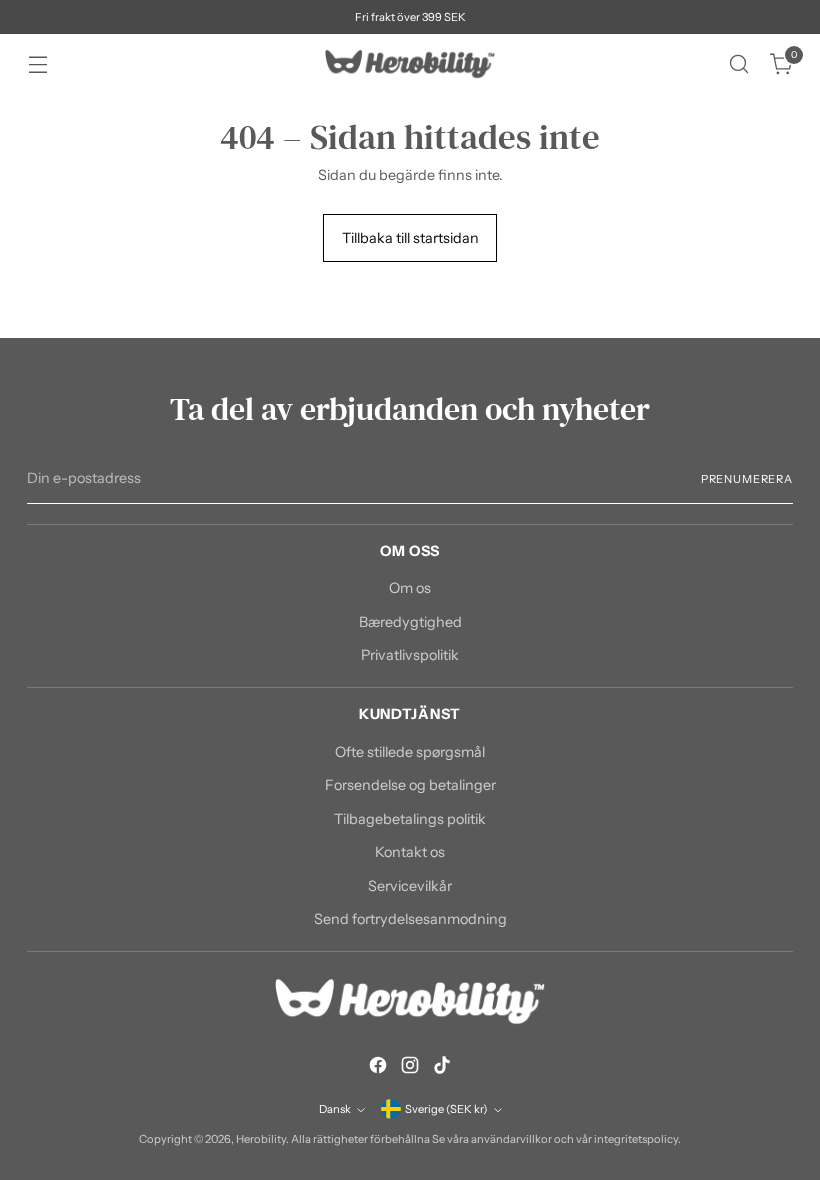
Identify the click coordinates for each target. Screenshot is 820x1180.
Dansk (335, 1109)
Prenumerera (747, 479)
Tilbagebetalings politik (410, 819)
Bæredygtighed (410, 622)
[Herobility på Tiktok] (442, 1068)
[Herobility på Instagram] (410, 1068)
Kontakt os (410, 852)
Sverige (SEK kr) (446, 1109)
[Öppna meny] (37, 64)
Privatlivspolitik (410, 655)
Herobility (261, 1139)
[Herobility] (410, 64)
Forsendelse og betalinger (410, 785)
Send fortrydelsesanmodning (410, 919)
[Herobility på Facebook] (378, 1068)
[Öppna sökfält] (739, 64)
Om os (410, 588)
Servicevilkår (410, 886)
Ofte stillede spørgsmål (410, 752)
